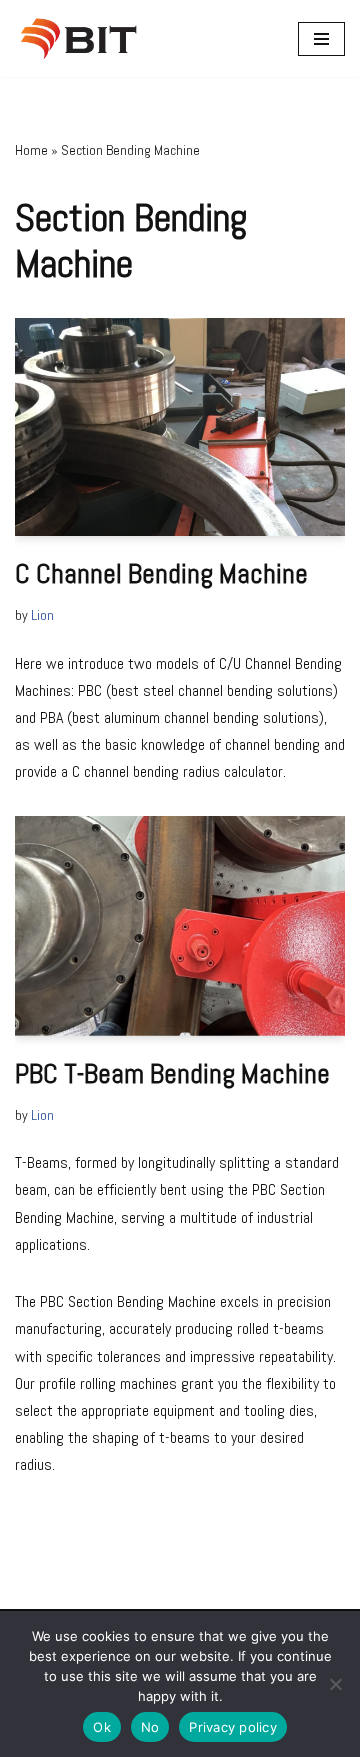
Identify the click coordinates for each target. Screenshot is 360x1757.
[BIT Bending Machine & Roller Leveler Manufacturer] (84, 38)
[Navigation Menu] (321, 39)
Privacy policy (233, 1727)
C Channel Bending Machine (161, 573)
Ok (102, 1727)
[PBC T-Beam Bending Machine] (180, 926)
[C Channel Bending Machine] (180, 427)
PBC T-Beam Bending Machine (172, 1073)
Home (31, 150)
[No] (335, 1684)
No (150, 1727)
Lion (42, 615)
